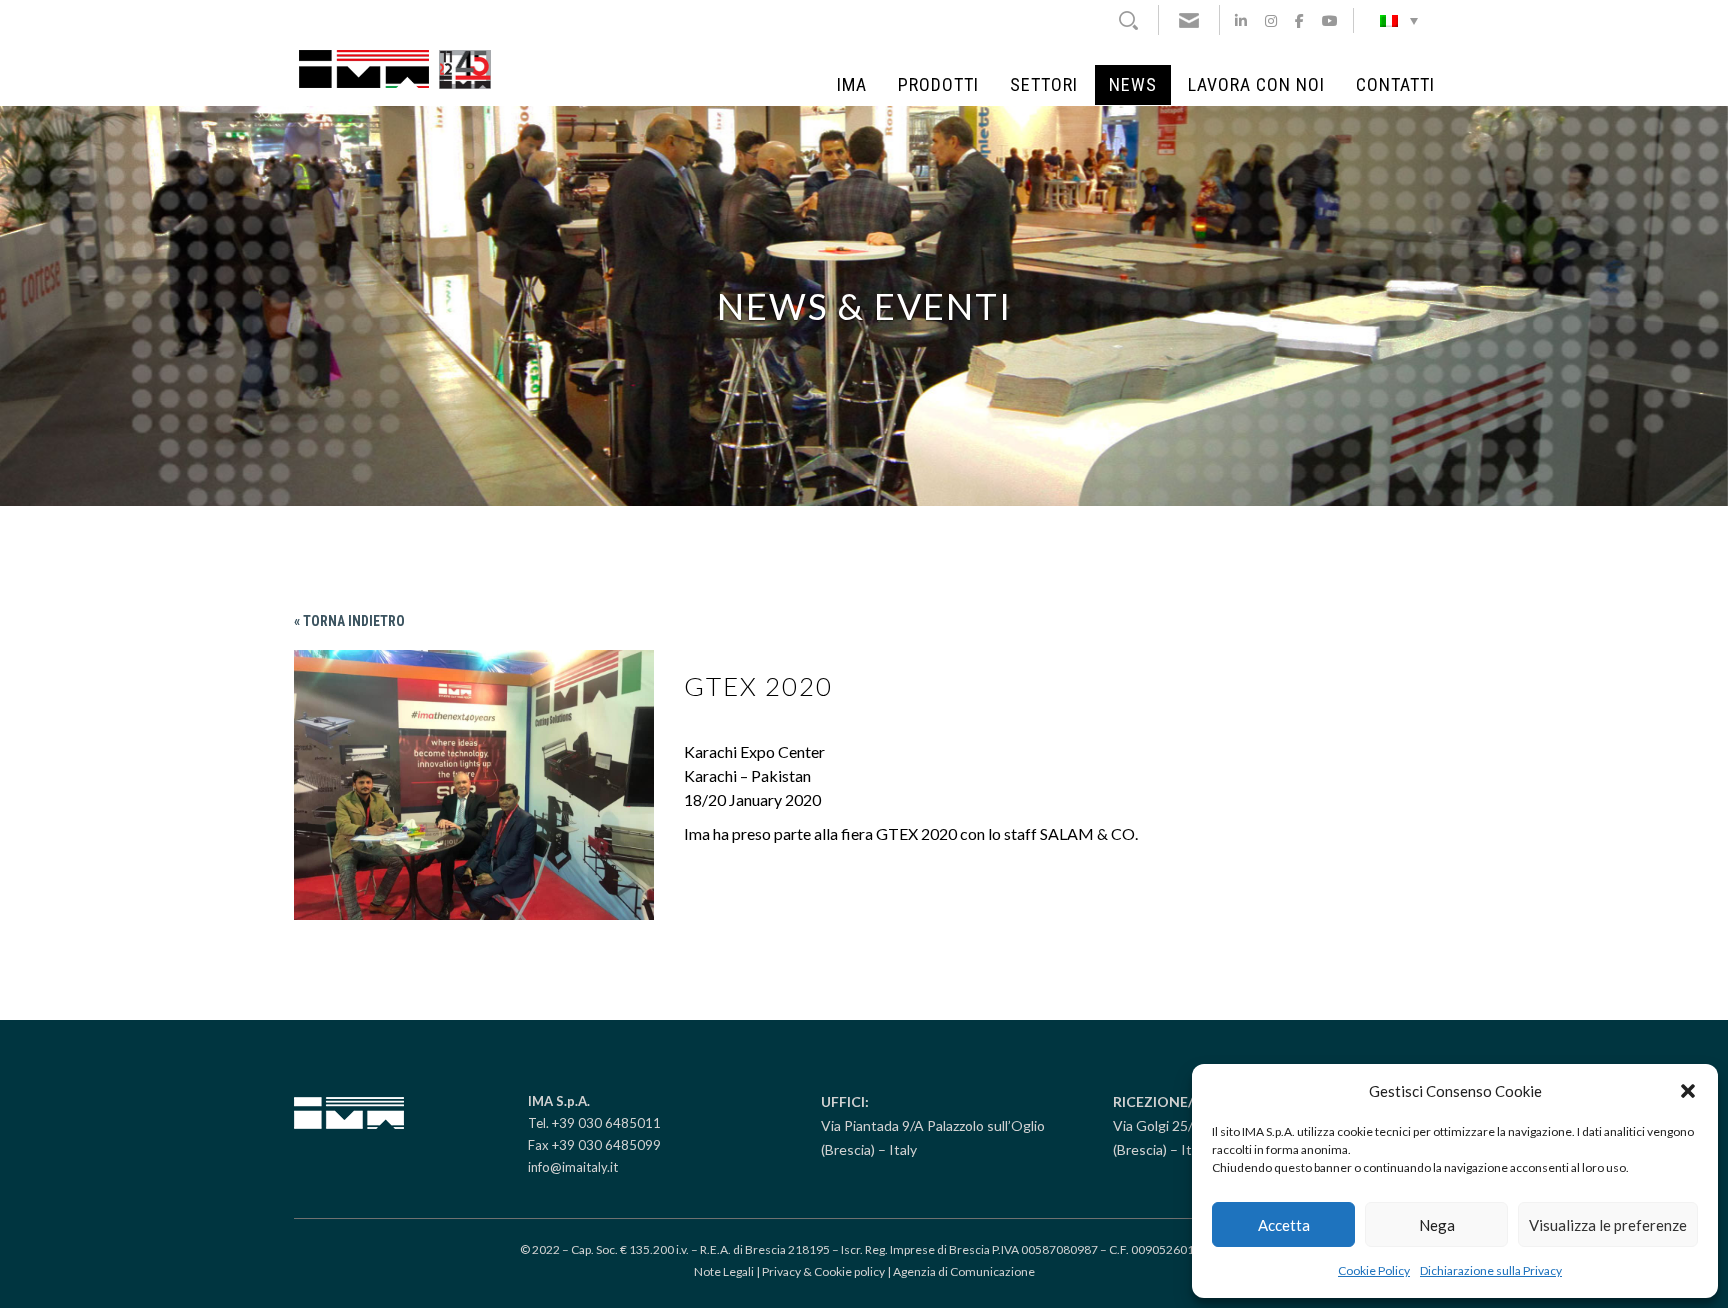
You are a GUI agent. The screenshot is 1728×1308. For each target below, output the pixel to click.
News (1133, 85)
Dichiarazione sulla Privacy (1491, 1270)
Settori (1044, 85)
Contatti (1395, 85)
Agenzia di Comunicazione (964, 1271)
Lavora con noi (1256, 85)
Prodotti (938, 85)
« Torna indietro (349, 621)
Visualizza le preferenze (1608, 1225)
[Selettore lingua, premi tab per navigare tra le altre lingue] (1399, 20)
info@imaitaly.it (573, 1167)
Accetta (1284, 1225)
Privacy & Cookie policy (823, 1271)
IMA (852, 85)
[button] (1688, 1091)
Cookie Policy (1374, 1270)
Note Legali (724, 1271)
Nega (1437, 1225)
